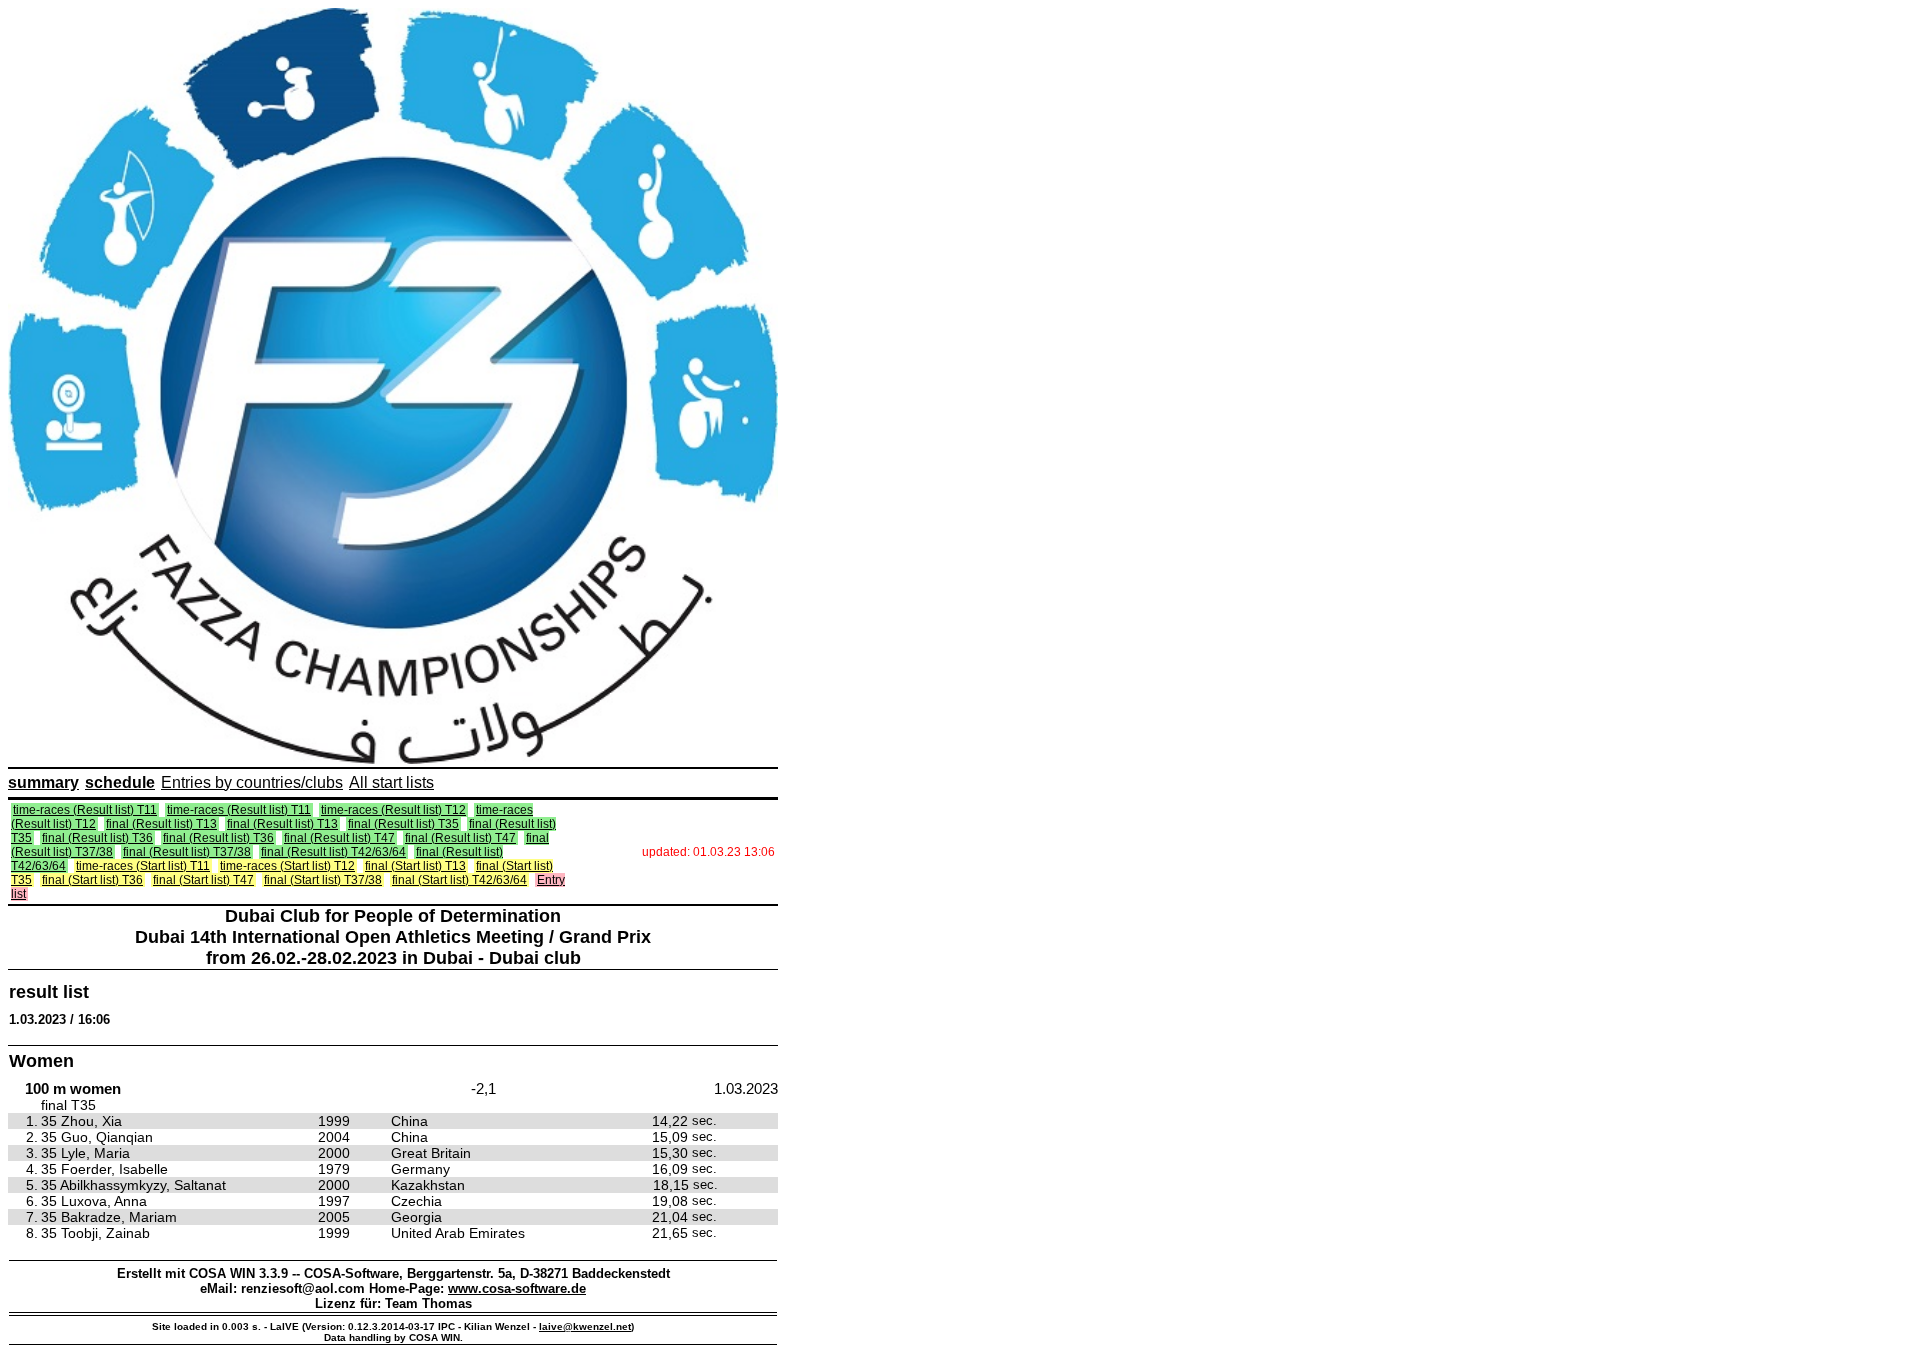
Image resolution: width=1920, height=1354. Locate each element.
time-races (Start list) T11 (143, 866)
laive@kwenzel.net (585, 1326)
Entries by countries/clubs (252, 782)
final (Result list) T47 (339, 838)
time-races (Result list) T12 (393, 810)
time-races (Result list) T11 (85, 810)
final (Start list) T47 (203, 880)
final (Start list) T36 (92, 880)
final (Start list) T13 (415, 866)
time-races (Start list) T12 (287, 866)
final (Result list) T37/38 (187, 852)
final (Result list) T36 (97, 838)
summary (43, 782)
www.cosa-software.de (517, 1288)
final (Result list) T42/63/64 (333, 852)
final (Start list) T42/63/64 (459, 880)
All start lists (391, 782)
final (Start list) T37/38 (323, 880)
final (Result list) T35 (403, 824)
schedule (120, 782)
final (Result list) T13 (161, 824)
